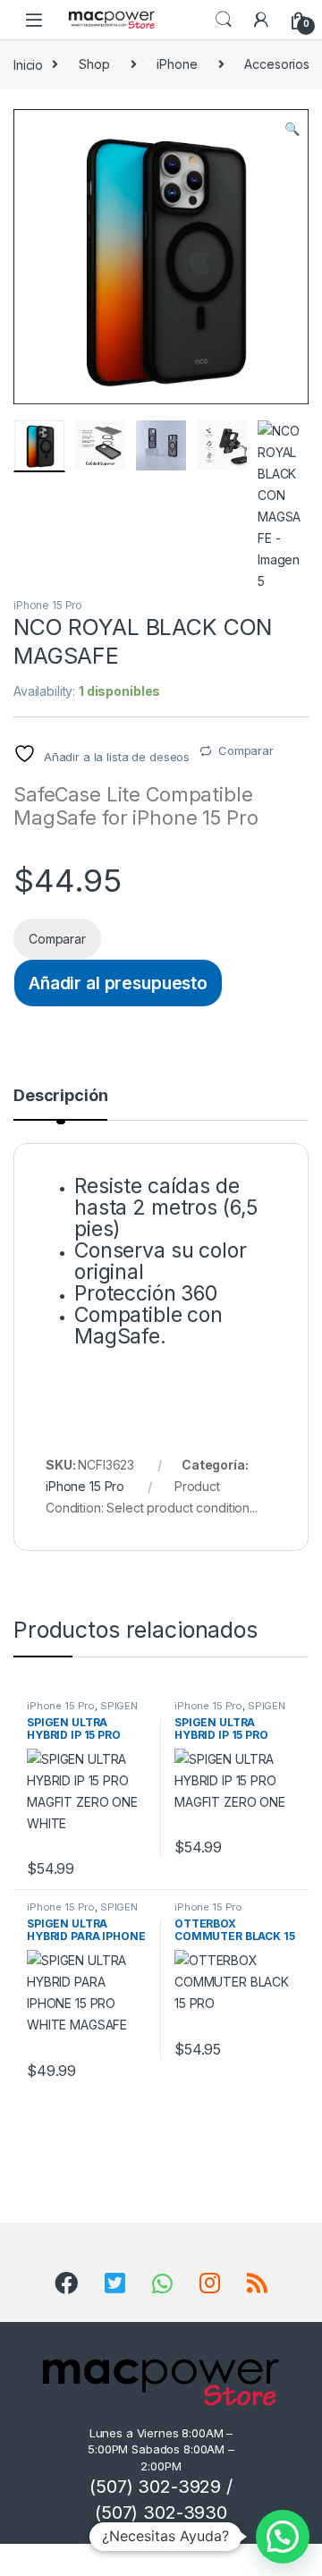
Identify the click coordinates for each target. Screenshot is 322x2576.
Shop (94, 64)
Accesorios (277, 64)
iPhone (177, 64)
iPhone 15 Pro (48, 605)
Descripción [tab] (60, 1096)
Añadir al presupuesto (118, 983)
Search (224, 20)
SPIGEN (119, 1706)
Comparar (246, 750)
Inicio (28, 64)
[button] (292, 129)
